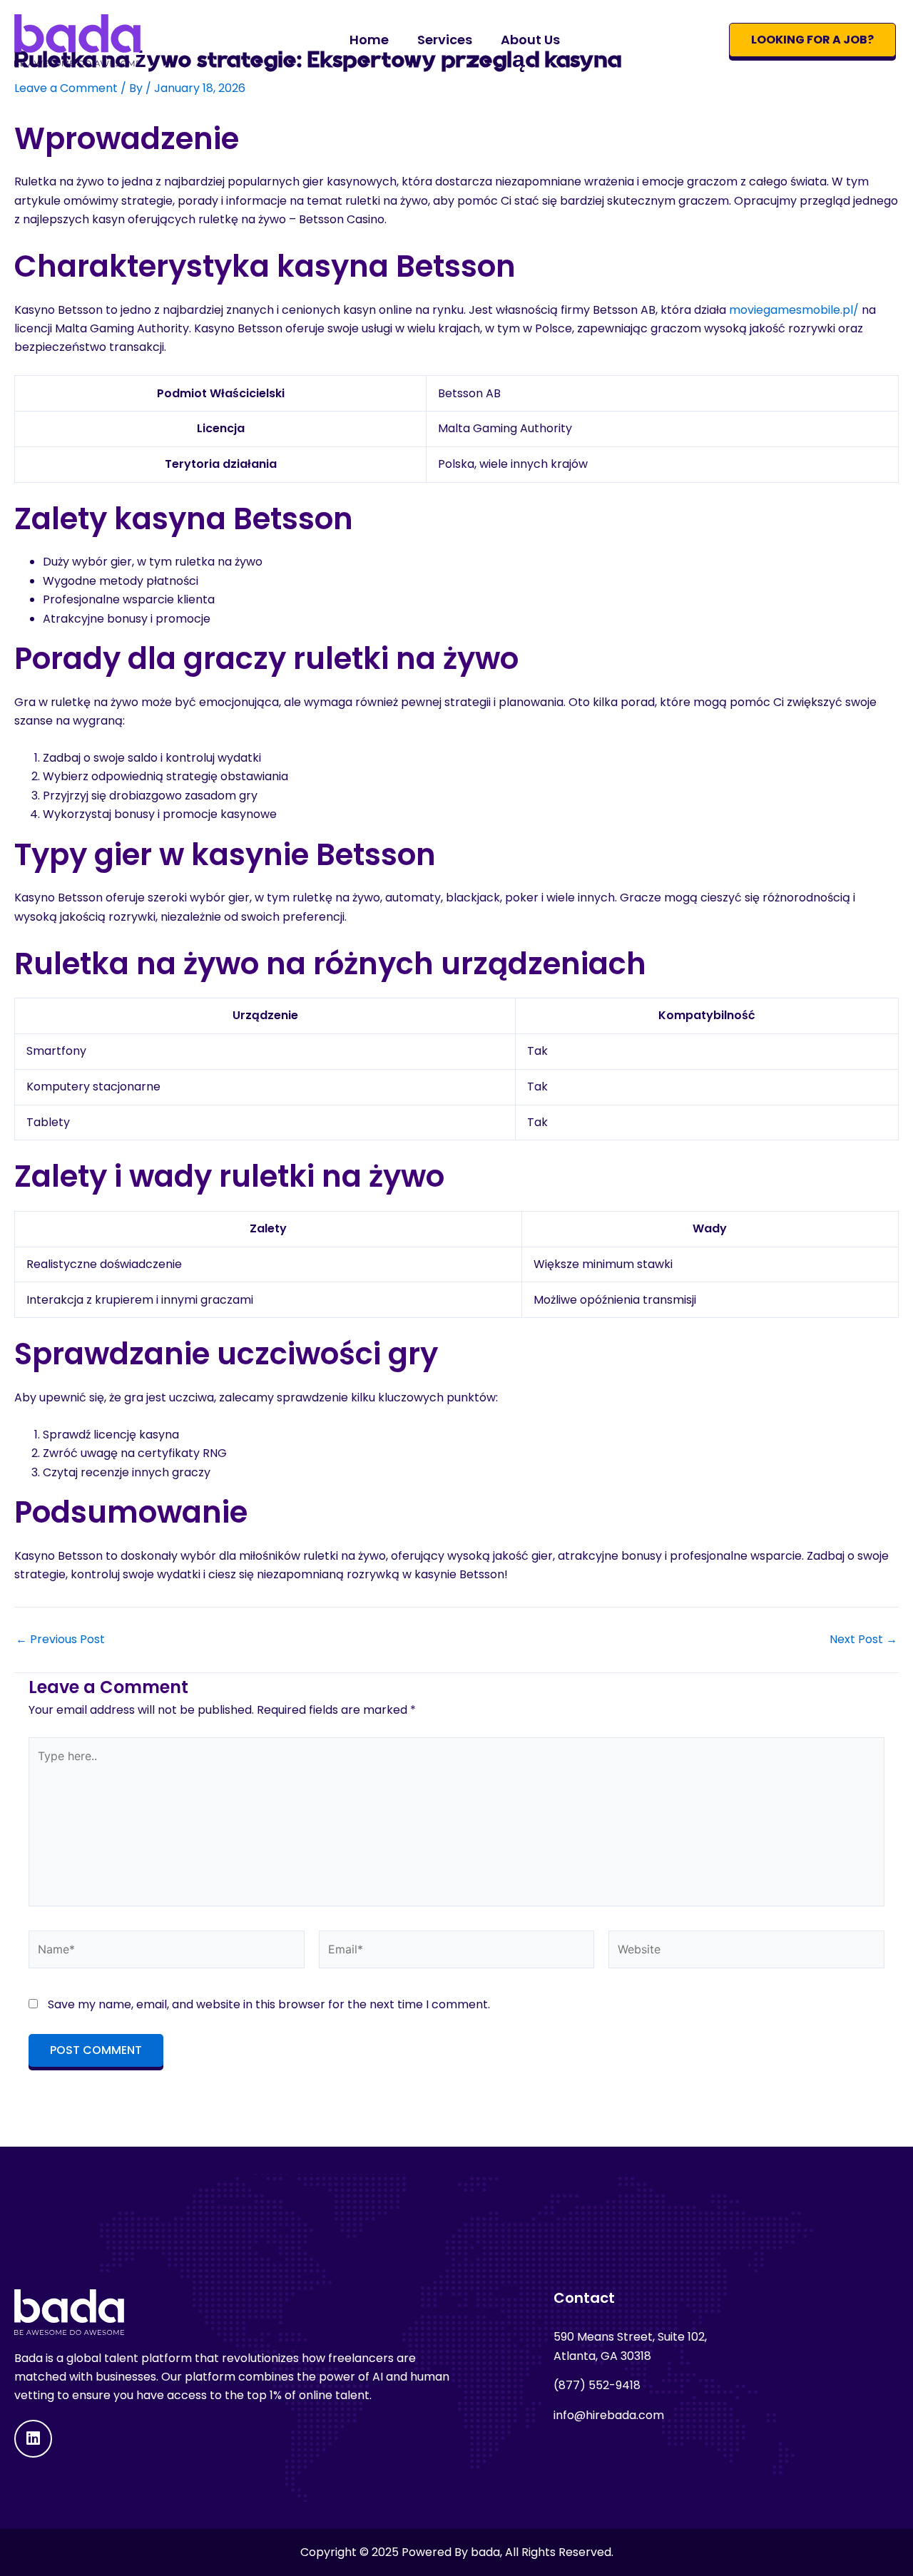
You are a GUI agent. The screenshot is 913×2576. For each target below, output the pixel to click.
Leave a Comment (66, 88)
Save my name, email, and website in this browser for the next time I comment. (269, 2004)
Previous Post (60, 1640)
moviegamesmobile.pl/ (794, 310)
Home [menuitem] (369, 40)
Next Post (863, 1640)
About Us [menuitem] (530, 40)
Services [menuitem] (445, 40)
